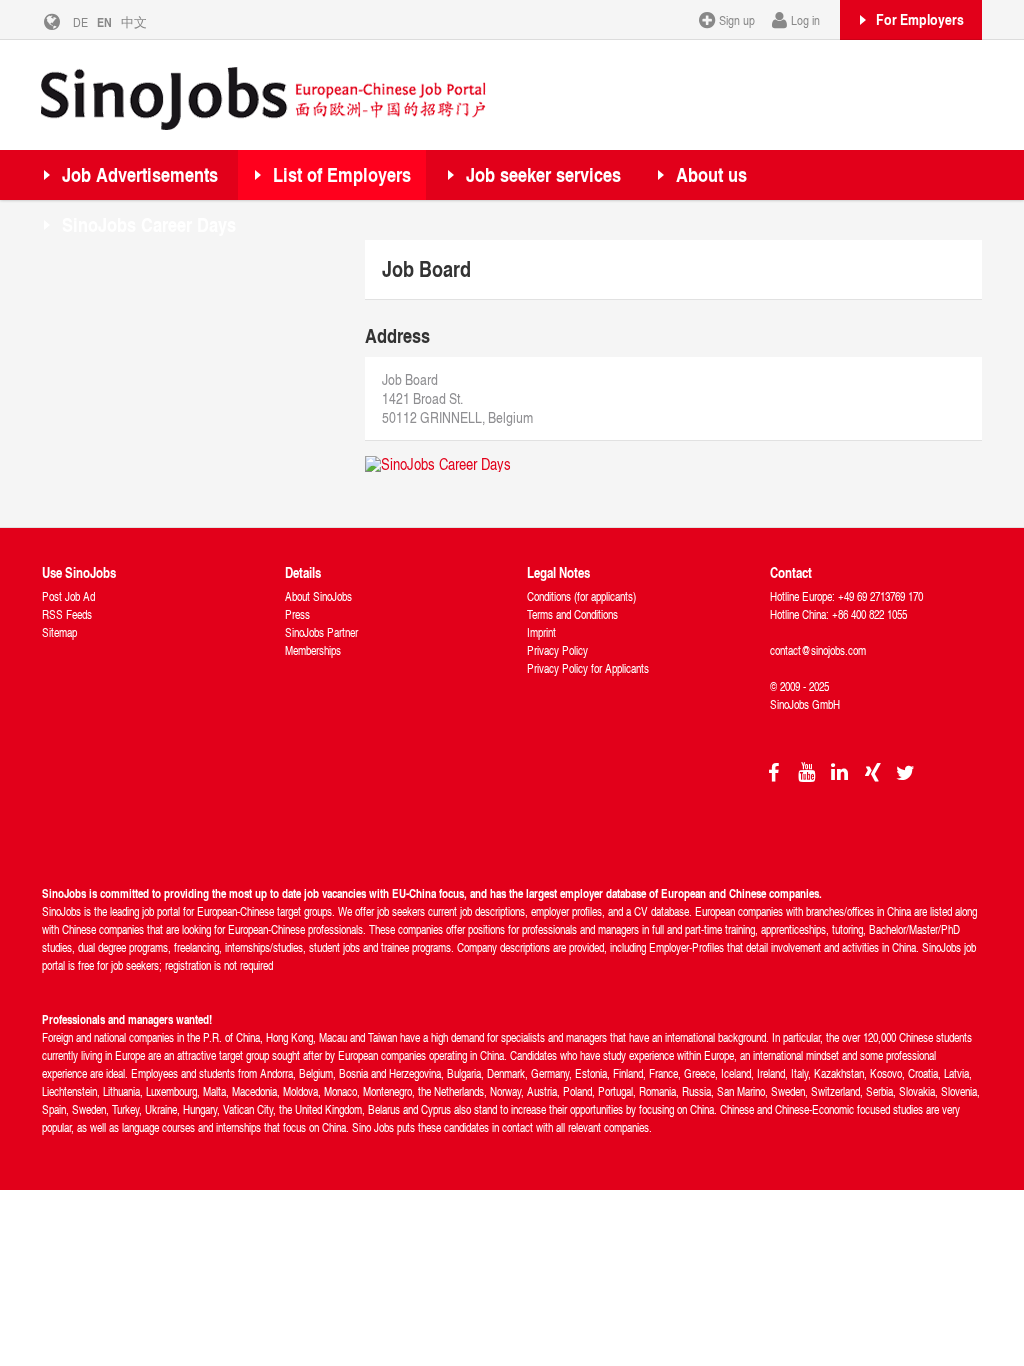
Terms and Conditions (572, 614)
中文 (134, 22)
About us (711, 174)
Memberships (313, 650)
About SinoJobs (318, 596)
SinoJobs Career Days (149, 224)
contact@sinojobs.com (818, 650)
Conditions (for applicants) (581, 596)
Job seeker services (543, 174)
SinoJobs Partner (321, 632)
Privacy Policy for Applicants (588, 668)
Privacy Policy (557, 650)
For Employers (920, 19)
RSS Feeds (67, 614)
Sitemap (59, 632)
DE (80, 22)
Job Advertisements (140, 174)
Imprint (541, 632)
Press (297, 614)
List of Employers (342, 174)
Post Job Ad (68, 596)
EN (104, 22)
